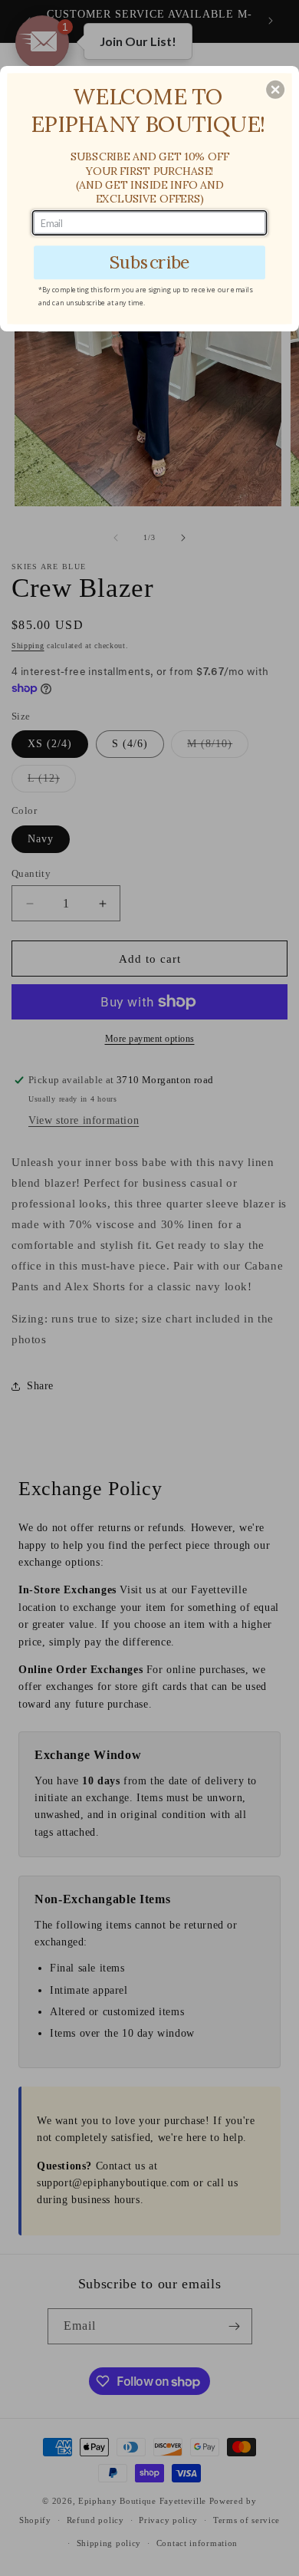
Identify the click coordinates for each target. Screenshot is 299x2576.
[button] (275, 90)
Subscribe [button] (150, 262)
